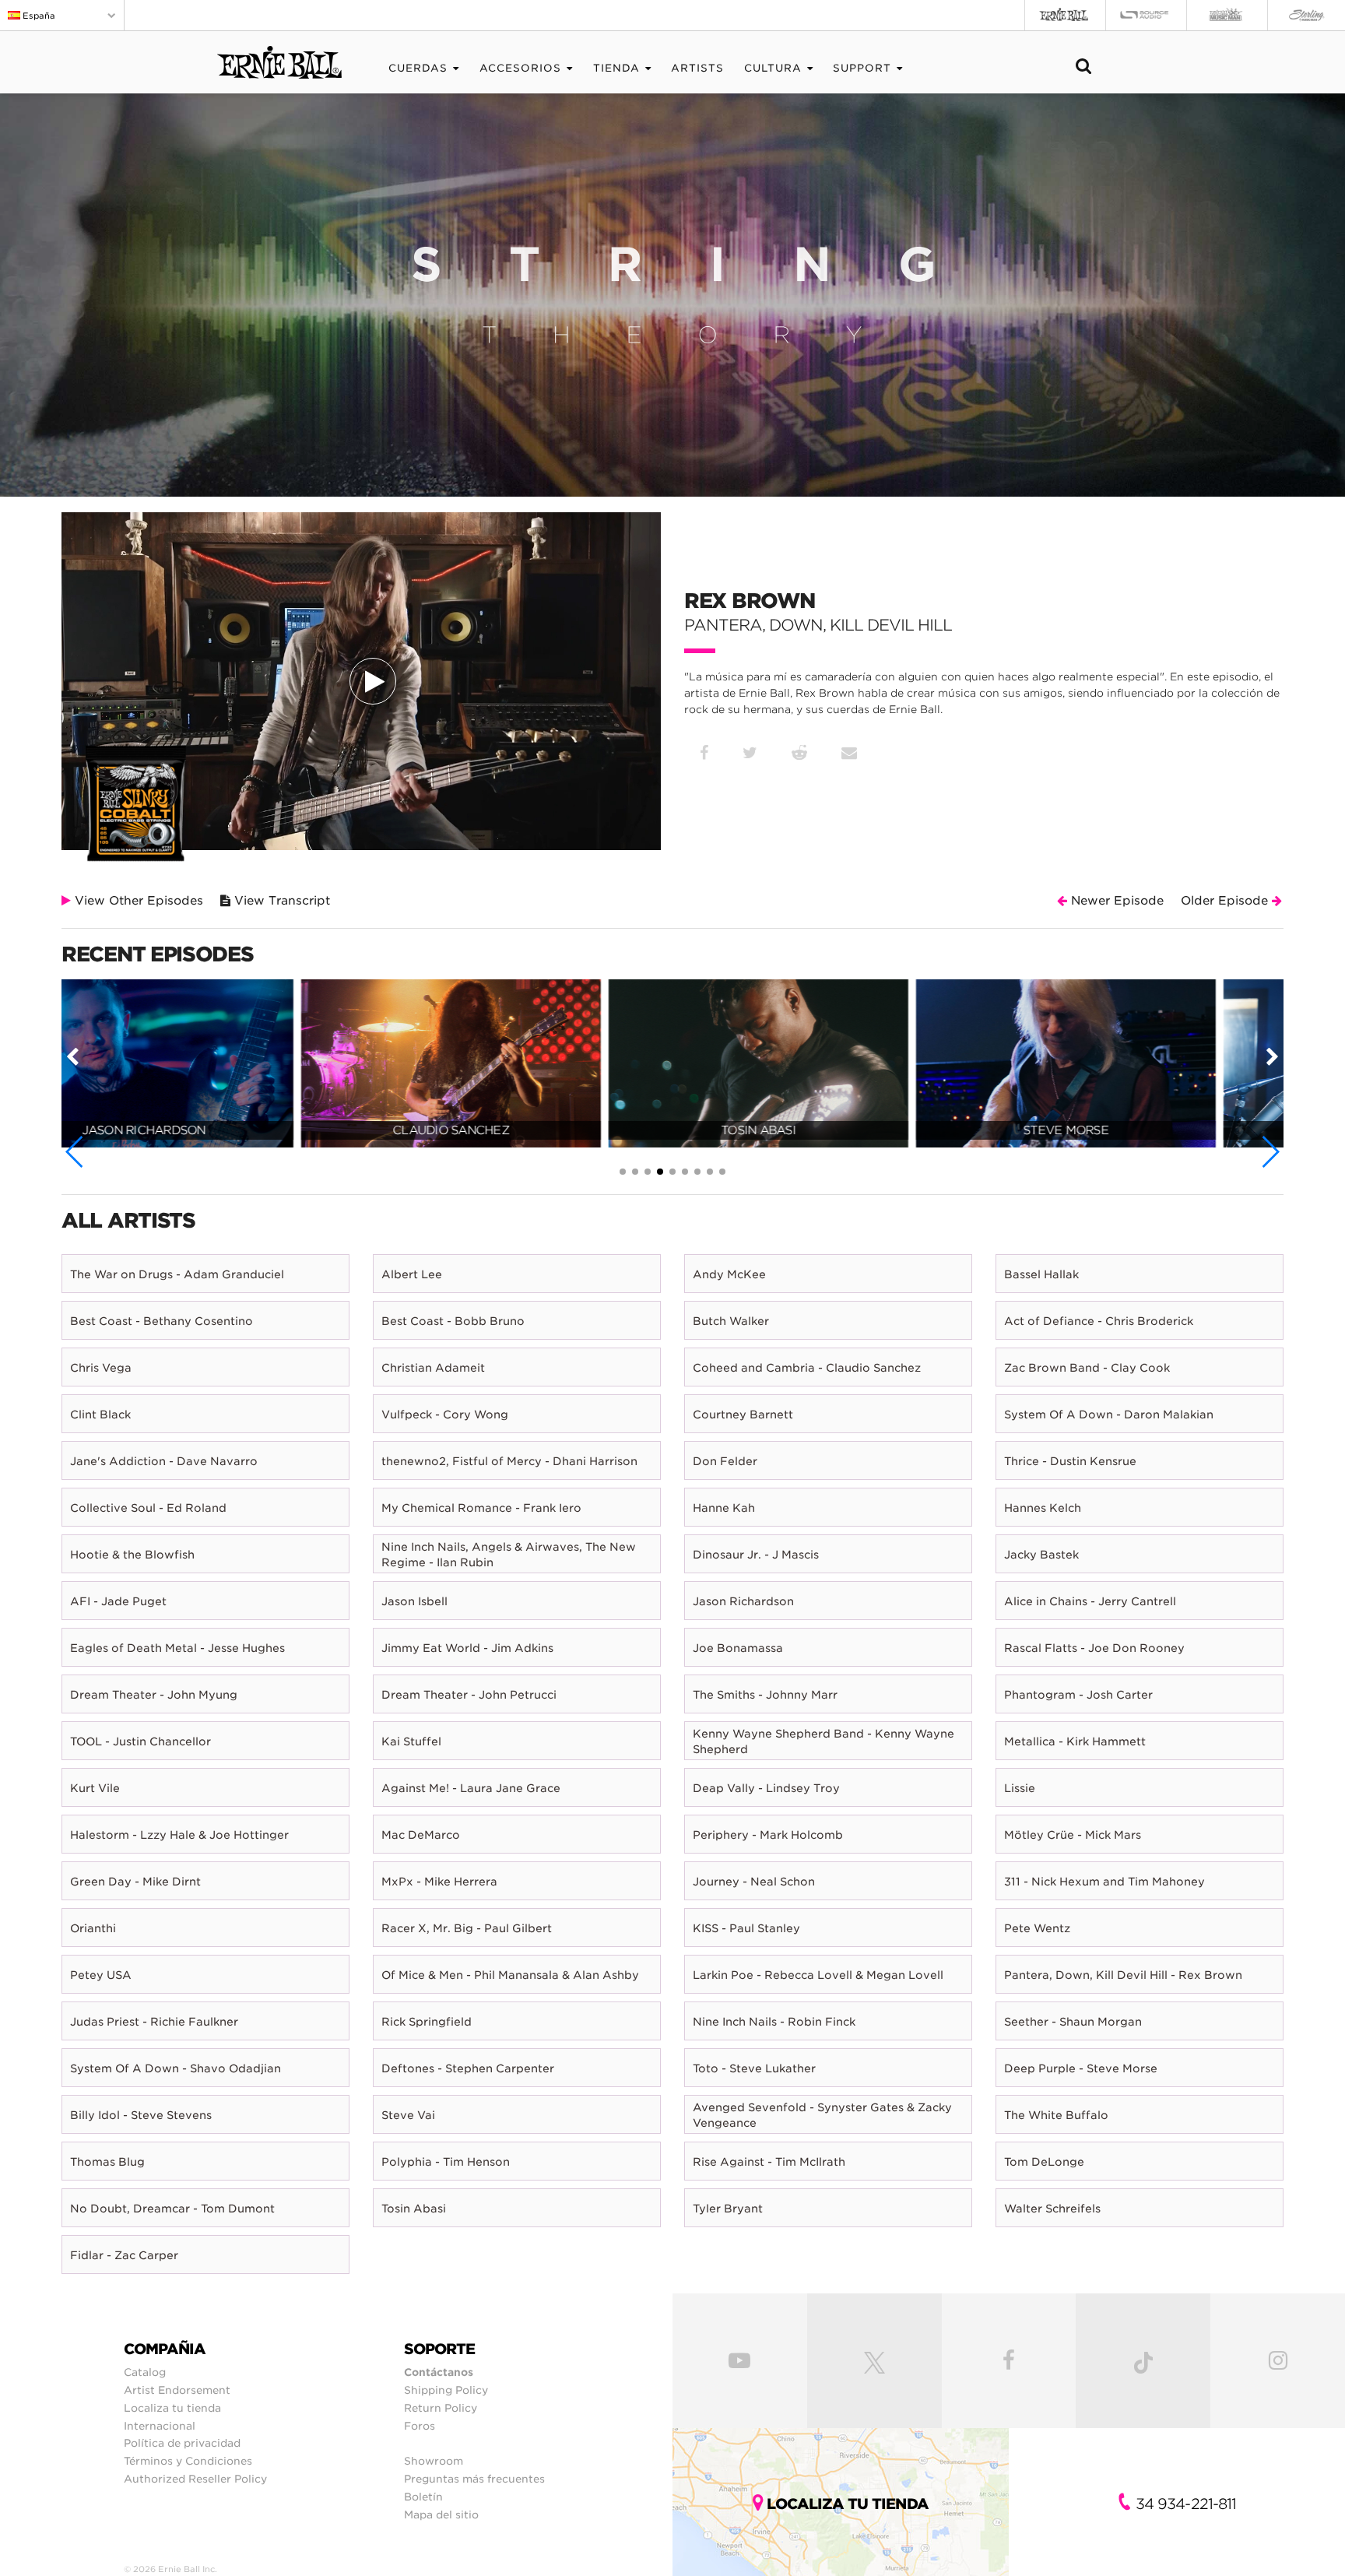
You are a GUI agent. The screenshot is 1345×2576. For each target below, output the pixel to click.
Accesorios (520, 68)
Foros (420, 2426)
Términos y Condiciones (188, 2461)
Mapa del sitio (441, 2514)
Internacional (160, 2426)
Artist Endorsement (177, 2390)
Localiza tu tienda (172, 2408)
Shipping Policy (446, 2390)
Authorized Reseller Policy (195, 2479)
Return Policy (441, 2408)
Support (862, 68)
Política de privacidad (182, 2443)
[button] (75, 1152)
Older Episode (1226, 901)
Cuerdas (418, 68)
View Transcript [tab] (280, 901)
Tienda (616, 68)
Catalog (145, 2372)
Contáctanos (439, 2372)
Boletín (423, 2497)
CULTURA (773, 68)
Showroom (434, 2461)
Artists (697, 68)
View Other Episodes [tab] (137, 901)
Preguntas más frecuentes (474, 2479)
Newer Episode (1115, 901)
